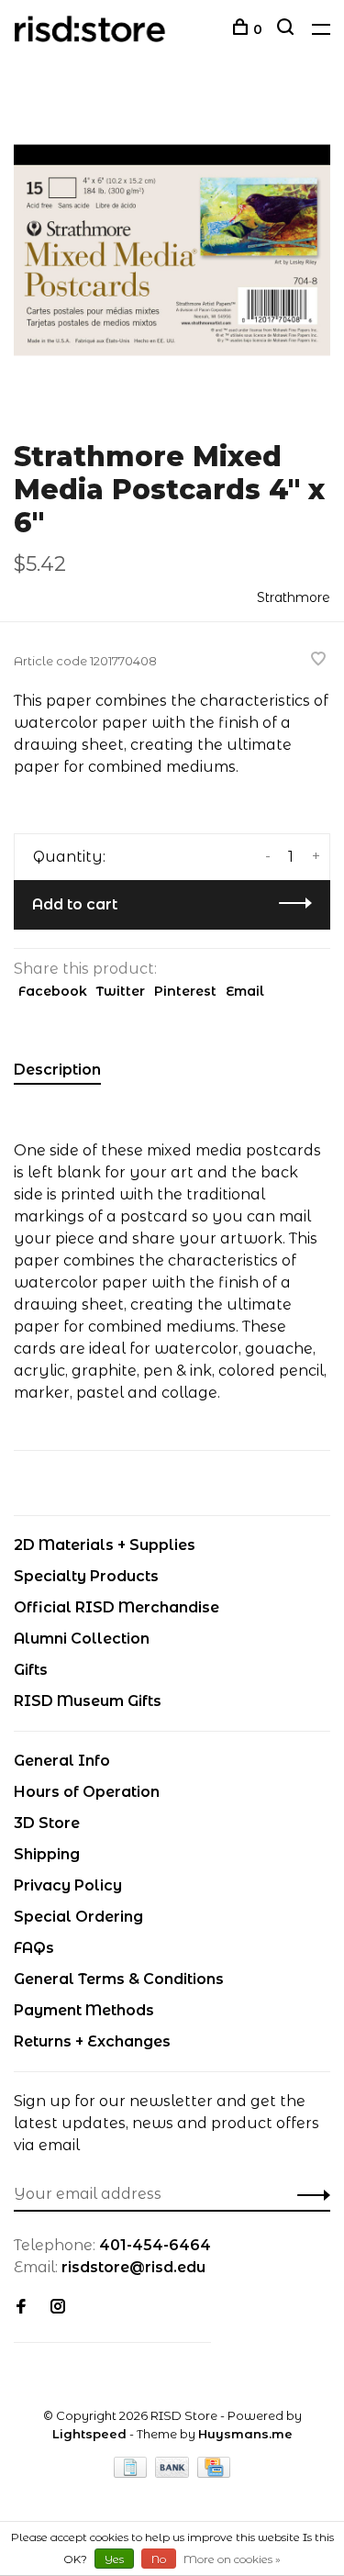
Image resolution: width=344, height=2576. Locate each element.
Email (245, 991)
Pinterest (185, 991)
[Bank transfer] (174, 2473)
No (159, 2559)
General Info (62, 1761)
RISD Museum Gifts (88, 1701)
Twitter (121, 991)
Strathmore (294, 597)
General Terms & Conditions (119, 1979)
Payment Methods (84, 2010)
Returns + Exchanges (92, 2041)
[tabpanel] (172, 250)
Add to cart (75, 904)
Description (57, 1070)
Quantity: (69, 857)
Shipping (47, 1854)
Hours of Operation (87, 1792)
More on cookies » (232, 2559)
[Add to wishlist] (318, 660)
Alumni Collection (82, 1639)
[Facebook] (21, 2308)
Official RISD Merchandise (117, 1607)
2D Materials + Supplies (105, 1545)
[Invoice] (132, 2473)
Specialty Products (86, 1576)
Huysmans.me (245, 2434)
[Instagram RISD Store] (58, 2308)
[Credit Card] (214, 2473)
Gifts (31, 1670)
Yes (114, 2559)
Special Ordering (78, 1917)
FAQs (34, 1948)
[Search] (288, 29)
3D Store (47, 1823)
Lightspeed (89, 2434)
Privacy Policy (68, 1885)
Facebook (53, 991)
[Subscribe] (309, 2194)
